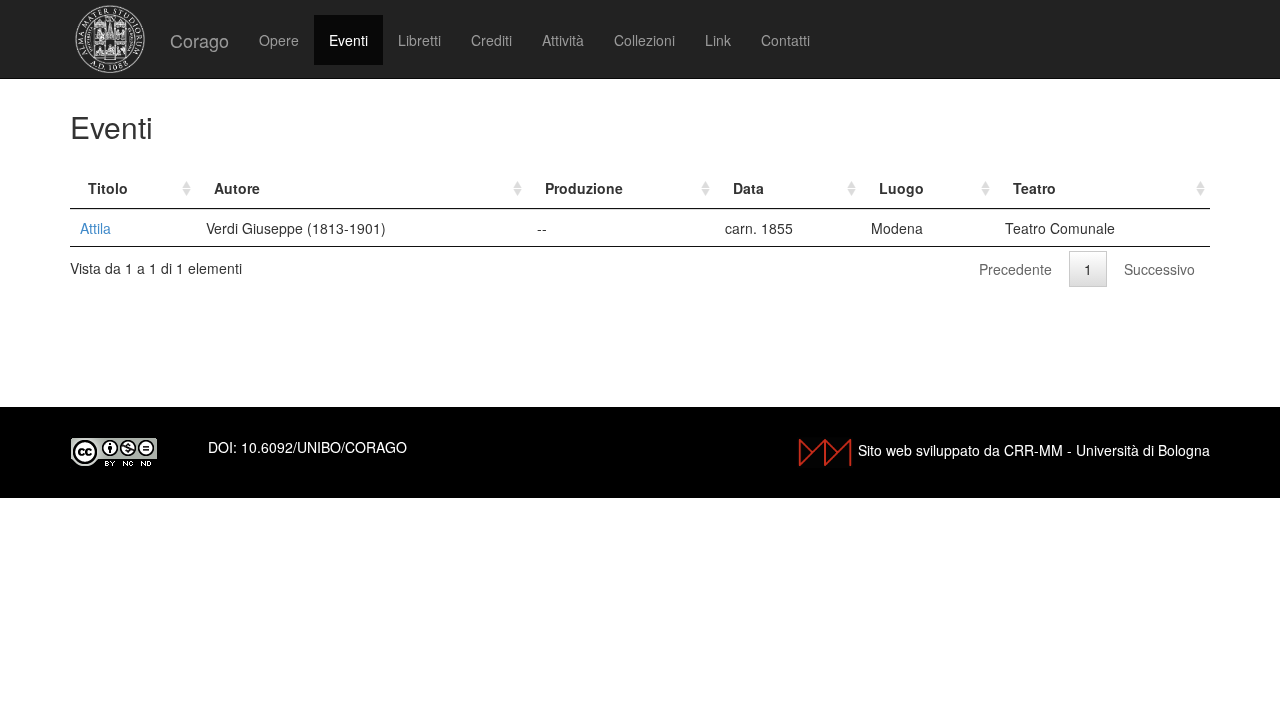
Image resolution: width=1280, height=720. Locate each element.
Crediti (491, 40)
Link (718, 40)
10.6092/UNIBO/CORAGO (324, 447)
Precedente (1015, 269)
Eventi (348, 40)
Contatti (785, 40)
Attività (563, 40)
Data (748, 188)
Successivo (1159, 269)
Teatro (1034, 188)
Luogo (901, 188)
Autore (237, 188)
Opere (279, 40)
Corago (199, 40)
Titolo (108, 188)
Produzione (584, 188)
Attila (95, 228)
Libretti (419, 40)
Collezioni (644, 40)
